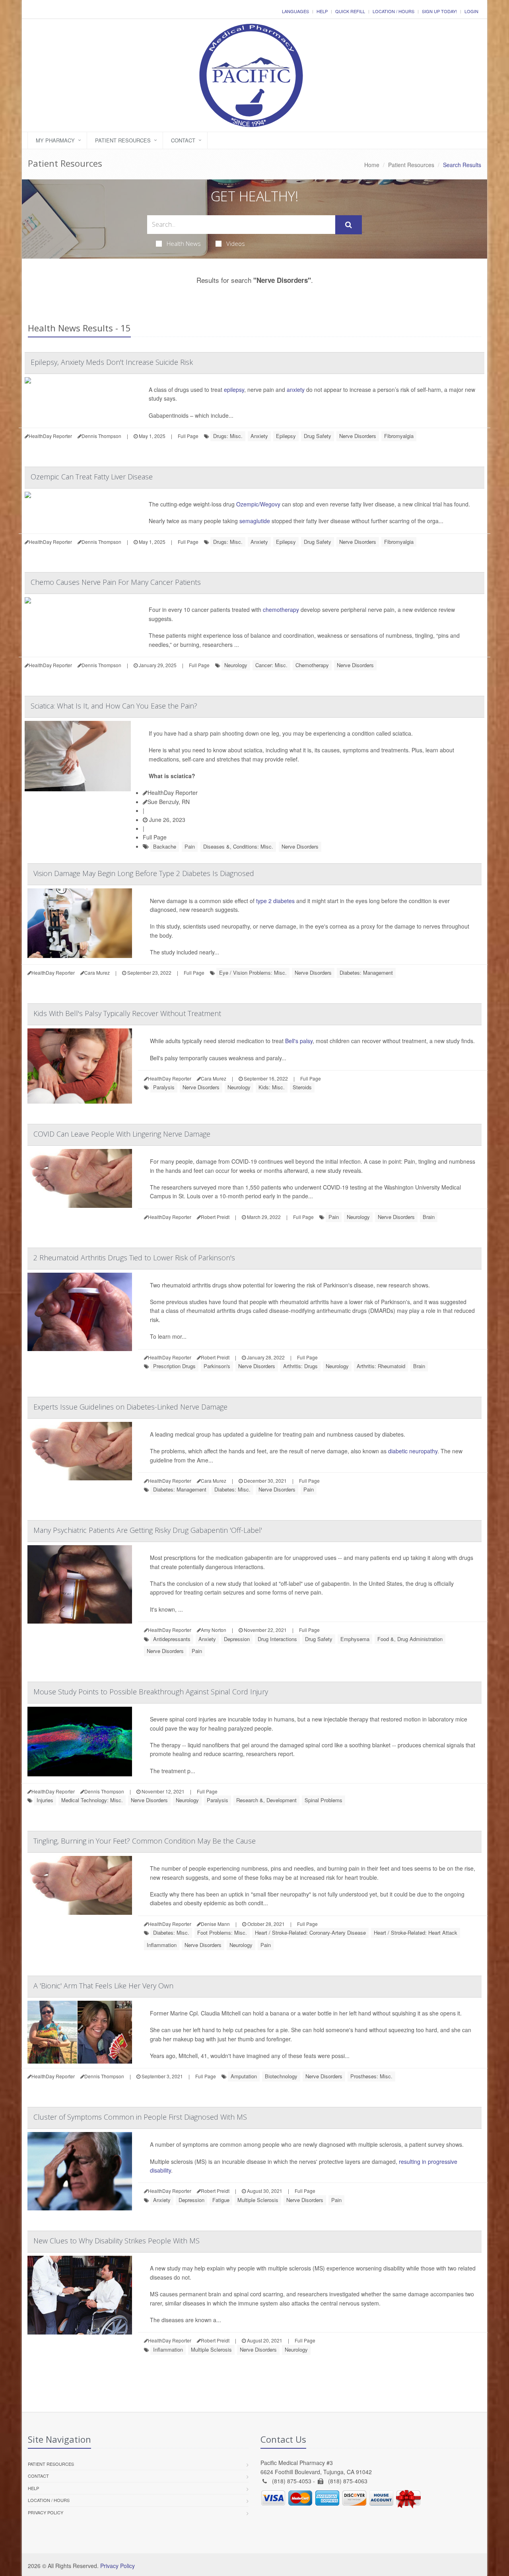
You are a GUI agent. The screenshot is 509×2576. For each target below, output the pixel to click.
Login (471, 11)
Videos (236, 243)
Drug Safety (318, 436)
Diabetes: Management (366, 973)
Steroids (302, 1087)
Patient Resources (123, 140)
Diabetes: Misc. (232, 1489)
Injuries (45, 1800)
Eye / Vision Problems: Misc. (253, 973)
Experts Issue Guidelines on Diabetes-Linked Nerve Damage (130, 1407)
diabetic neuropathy (413, 1451)
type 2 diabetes (275, 901)
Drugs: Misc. (228, 436)
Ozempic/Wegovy (258, 504)
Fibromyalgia (399, 436)
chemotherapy (281, 609)
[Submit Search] (349, 225)
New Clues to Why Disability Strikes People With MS (117, 2241)
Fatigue (221, 2200)
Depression (237, 1639)
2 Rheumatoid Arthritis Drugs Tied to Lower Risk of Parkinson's (134, 1258)
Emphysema (355, 1639)
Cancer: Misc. (271, 665)
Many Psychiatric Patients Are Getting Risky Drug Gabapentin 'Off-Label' (148, 1530)
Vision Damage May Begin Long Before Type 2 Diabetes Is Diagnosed (144, 873)
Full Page (188, 436)
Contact (183, 140)
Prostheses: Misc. (371, 2076)
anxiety (296, 389)
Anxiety (259, 436)
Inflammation (162, 1945)
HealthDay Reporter (173, 792)
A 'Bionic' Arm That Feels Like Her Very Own (103, 1986)
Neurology (236, 665)
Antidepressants (172, 1639)
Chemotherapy (312, 665)
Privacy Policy (46, 2512)
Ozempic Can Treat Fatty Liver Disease (92, 477)
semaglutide (255, 521)
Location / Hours (393, 11)
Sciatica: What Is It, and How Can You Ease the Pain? (114, 706)
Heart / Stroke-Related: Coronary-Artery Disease (310, 1932)
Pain (190, 846)
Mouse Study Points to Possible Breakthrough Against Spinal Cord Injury (151, 1692)
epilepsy (234, 389)
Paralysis (164, 1087)
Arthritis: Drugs (300, 1366)
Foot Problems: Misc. (222, 1932)
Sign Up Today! (439, 11)
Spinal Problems (323, 1800)
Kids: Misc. (272, 1087)
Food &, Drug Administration (410, 1639)
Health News (184, 243)
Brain (429, 1217)
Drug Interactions (277, 1639)
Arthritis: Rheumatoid (381, 1366)
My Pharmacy (55, 140)
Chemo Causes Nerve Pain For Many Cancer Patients (116, 582)
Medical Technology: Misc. (92, 1800)
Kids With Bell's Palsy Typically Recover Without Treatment (127, 1013)
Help (322, 11)
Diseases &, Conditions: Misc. (238, 846)
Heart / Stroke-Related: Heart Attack (416, 1932)
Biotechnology (281, 2076)
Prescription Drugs (174, 1366)
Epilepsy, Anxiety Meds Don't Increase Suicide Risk (112, 362)
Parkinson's (217, 1366)
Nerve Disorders (358, 436)
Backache (165, 846)
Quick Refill (350, 11)
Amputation (244, 2076)
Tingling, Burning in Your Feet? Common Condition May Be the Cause (145, 1841)
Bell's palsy (299, 1041)
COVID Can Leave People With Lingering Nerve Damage (122, 1134)
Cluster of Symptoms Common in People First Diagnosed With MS (140, 2117)
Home (372, 165)
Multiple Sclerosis (258, 2200)
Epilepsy (286, 436)
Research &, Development (266, 1800)
